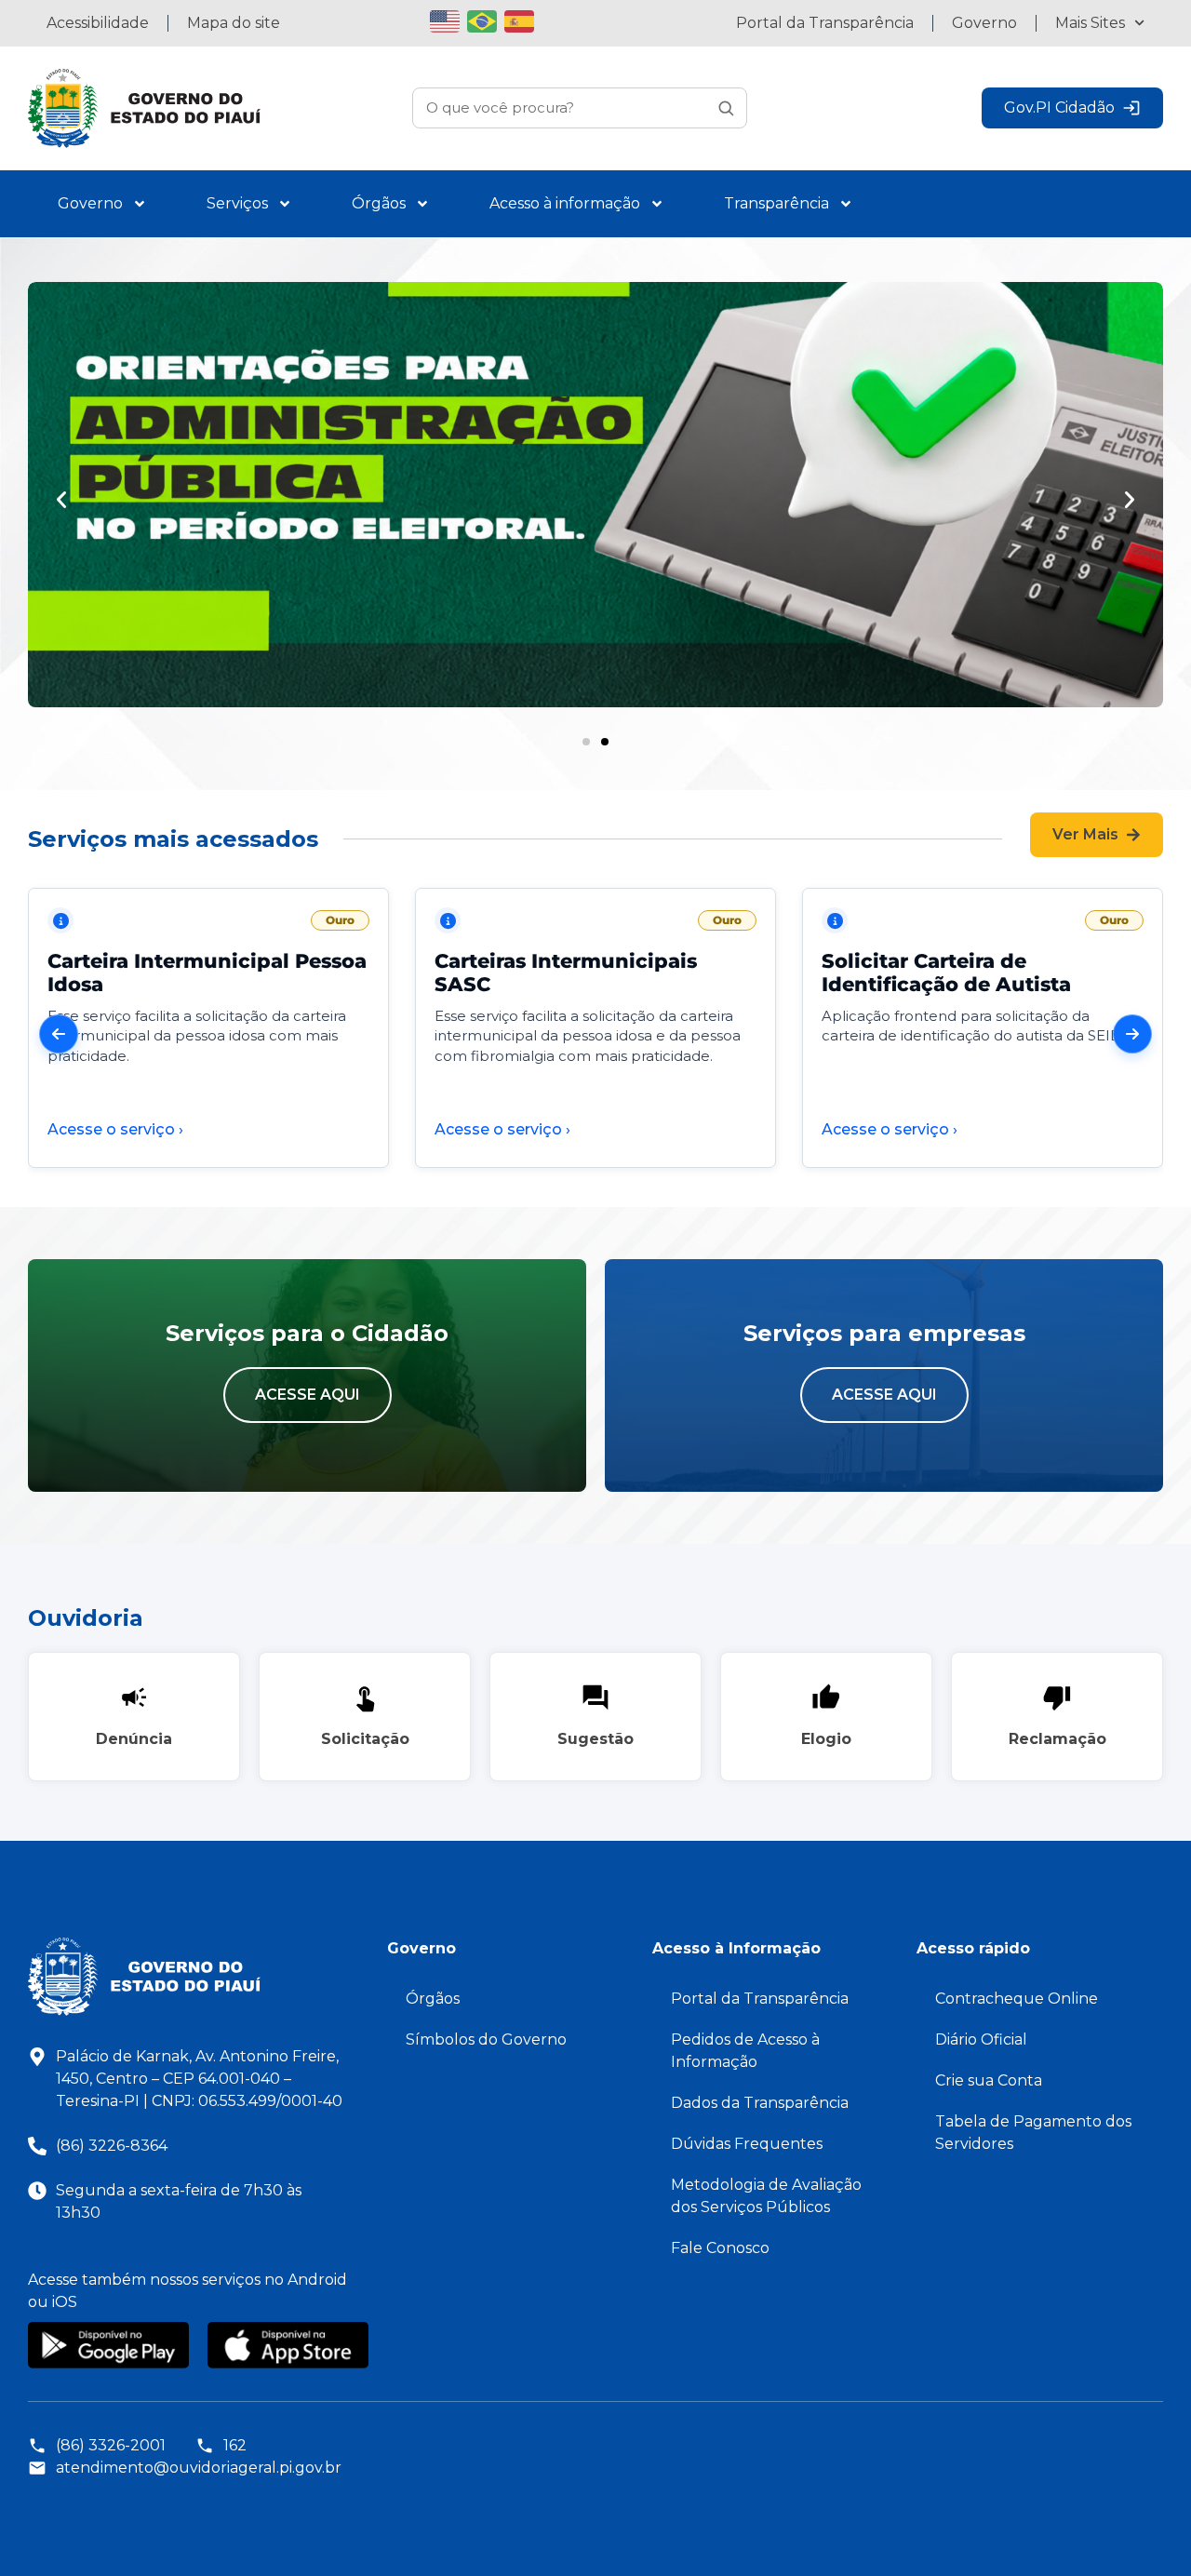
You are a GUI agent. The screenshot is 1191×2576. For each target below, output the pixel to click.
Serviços (237, 203)
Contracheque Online (1017, 1999)
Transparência (776, 203)
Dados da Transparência (760, 2103)
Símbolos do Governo (486, 2039)
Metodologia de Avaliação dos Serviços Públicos (766, 2196)
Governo (984, 23)
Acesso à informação (565, 203)
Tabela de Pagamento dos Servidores (1033, 2133)
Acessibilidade (98, 23)
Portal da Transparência (825, 23)
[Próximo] (1132, 1034)
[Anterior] (59, 1034)
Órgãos (379, 203)
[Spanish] (523, 19)
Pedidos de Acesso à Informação (745, 2051)
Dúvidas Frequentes (747, 2144)
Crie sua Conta (989, 2080)
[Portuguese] (486, 19)
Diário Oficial (981, 2039)
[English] (448, 19)
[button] (61, 500)
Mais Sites (1090, 23)
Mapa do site (234, 23)
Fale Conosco (720, 2248)
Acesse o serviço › (115, 1129)
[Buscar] (726, 108)
